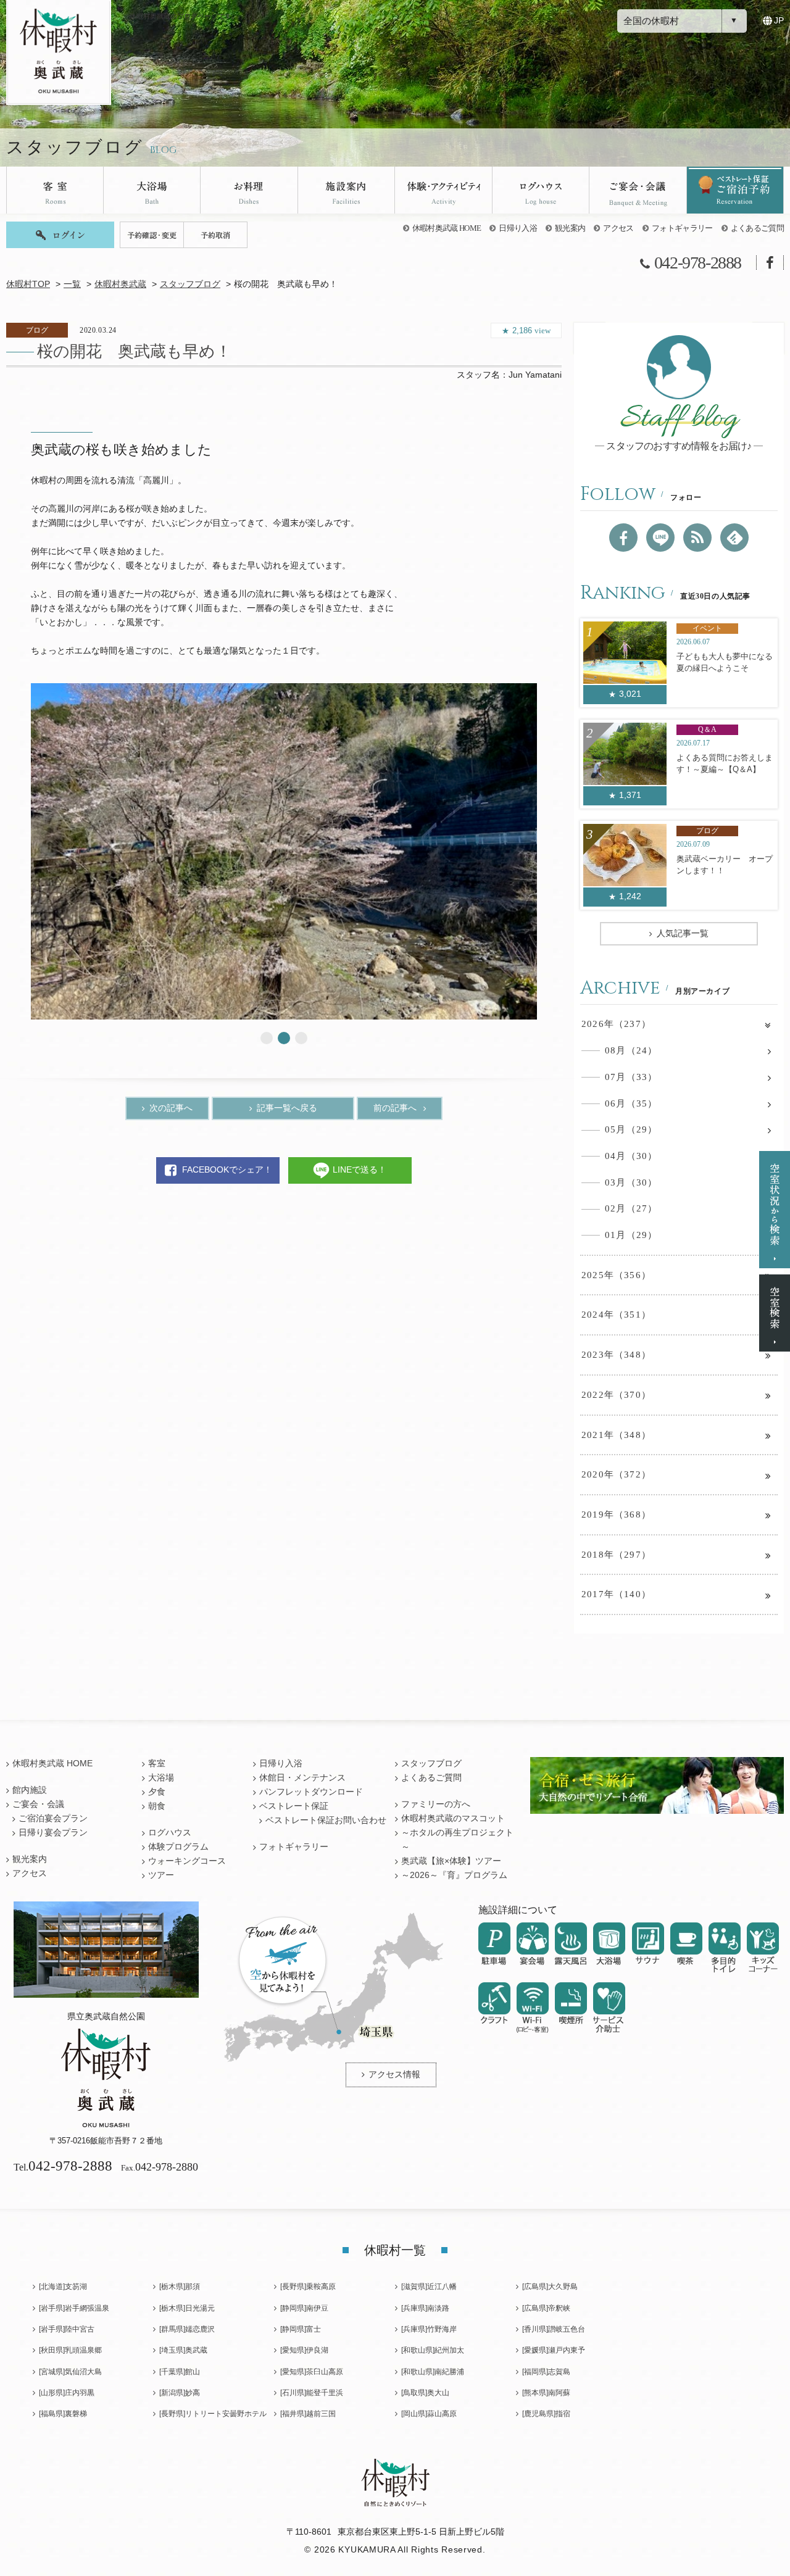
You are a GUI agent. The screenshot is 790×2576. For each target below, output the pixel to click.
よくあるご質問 (757, 228)
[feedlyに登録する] (734, 538)
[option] (284, 851)
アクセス (618, 228)
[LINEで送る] (660, 538)
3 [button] (301, 1038)
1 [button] (267, 1038)
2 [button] (284, 1038)
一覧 (72, 284)
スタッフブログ (190, 284)
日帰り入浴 (518, 228)
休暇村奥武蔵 (120, 284)
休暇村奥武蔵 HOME (447, 228)
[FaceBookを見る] (623, 538)
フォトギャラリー (682, 228)
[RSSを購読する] (697, 538)
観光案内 (570, 228)
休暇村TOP (28, 284)
